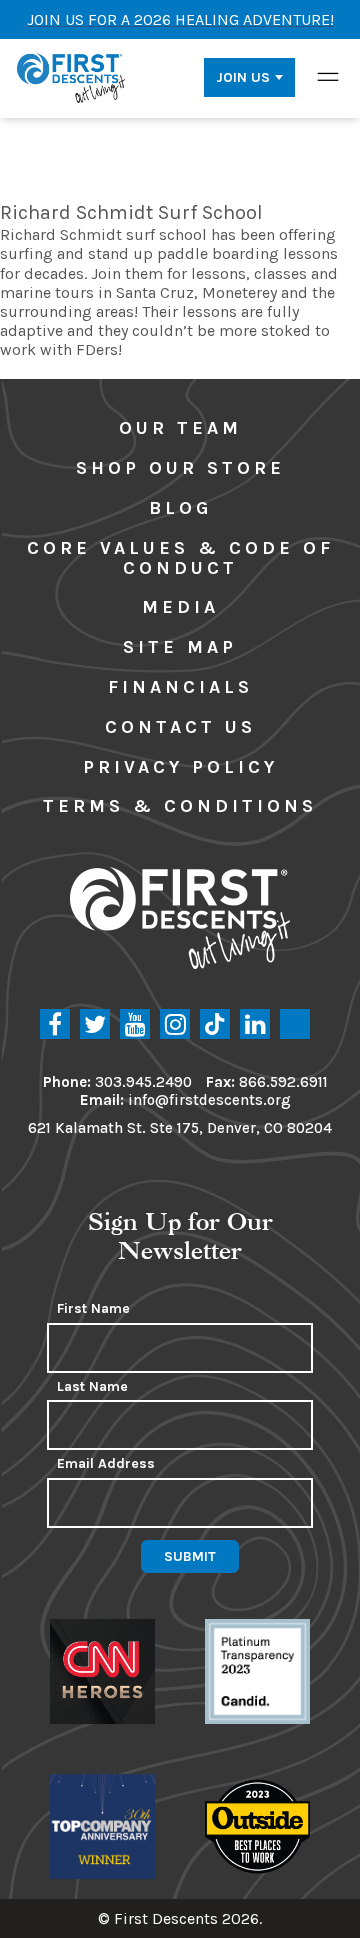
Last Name (92, 1387)
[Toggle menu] (328, 77)
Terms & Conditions (180, 806)
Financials (180, 687)
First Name (93, 1309)
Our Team (180, 428)
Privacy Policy (180, 767)
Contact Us (180, 727)
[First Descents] (72, 77)
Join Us (243, 77)
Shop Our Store (180, 468)
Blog (180, 508)
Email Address (106, 1464)
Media (180, 607)
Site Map (180, 647)
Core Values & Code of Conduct (180, 558)
